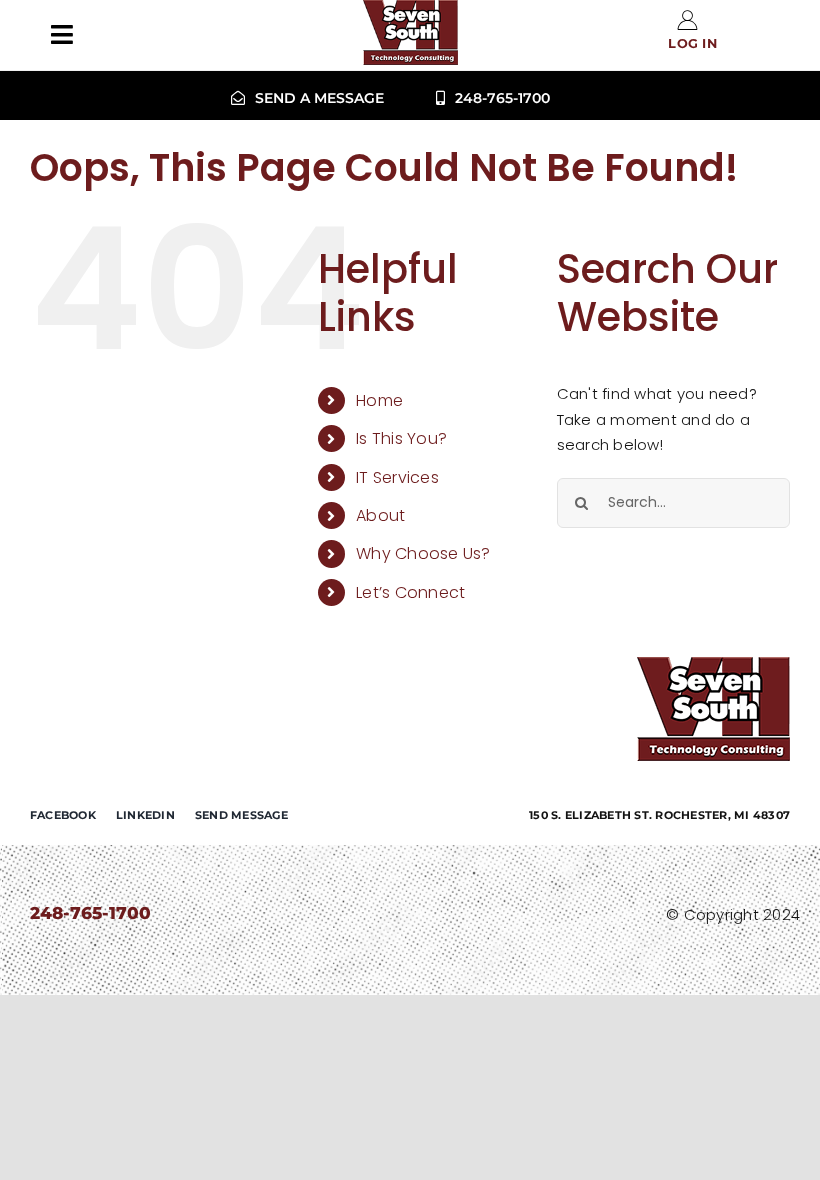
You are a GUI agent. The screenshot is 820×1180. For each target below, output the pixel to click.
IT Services (397, 477)
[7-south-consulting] (713, 664)
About (380, 515)
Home (379, 400)
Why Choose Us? (423, 553)
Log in (692, 43)
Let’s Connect (410, 592)
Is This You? (401, 438)
